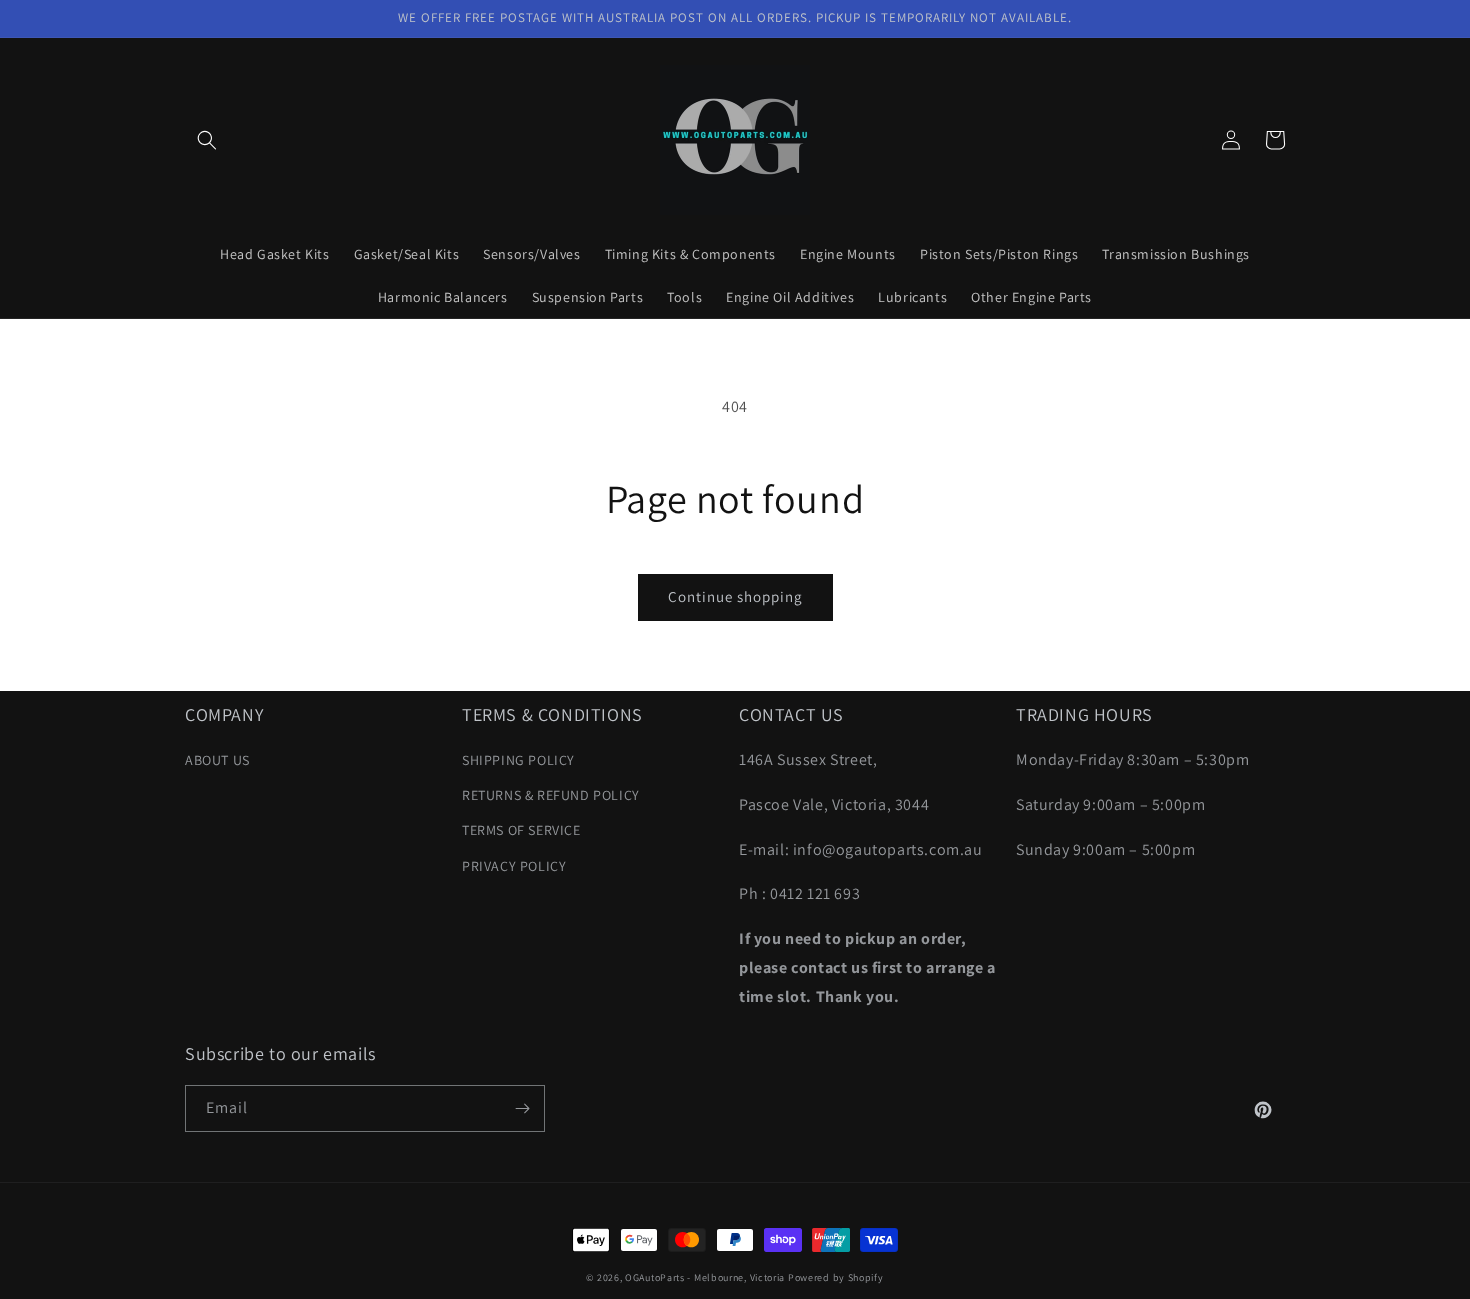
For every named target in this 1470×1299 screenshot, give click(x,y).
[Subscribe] (522, 1108)
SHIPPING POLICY (518, 760)
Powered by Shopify (836, 1277)
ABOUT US (217, 760)
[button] (207, 140)
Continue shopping (735, 596)
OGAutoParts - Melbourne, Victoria (705, 1277)
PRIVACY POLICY (514, 866)
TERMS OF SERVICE (521, 830)
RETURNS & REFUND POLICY (551, 795)
